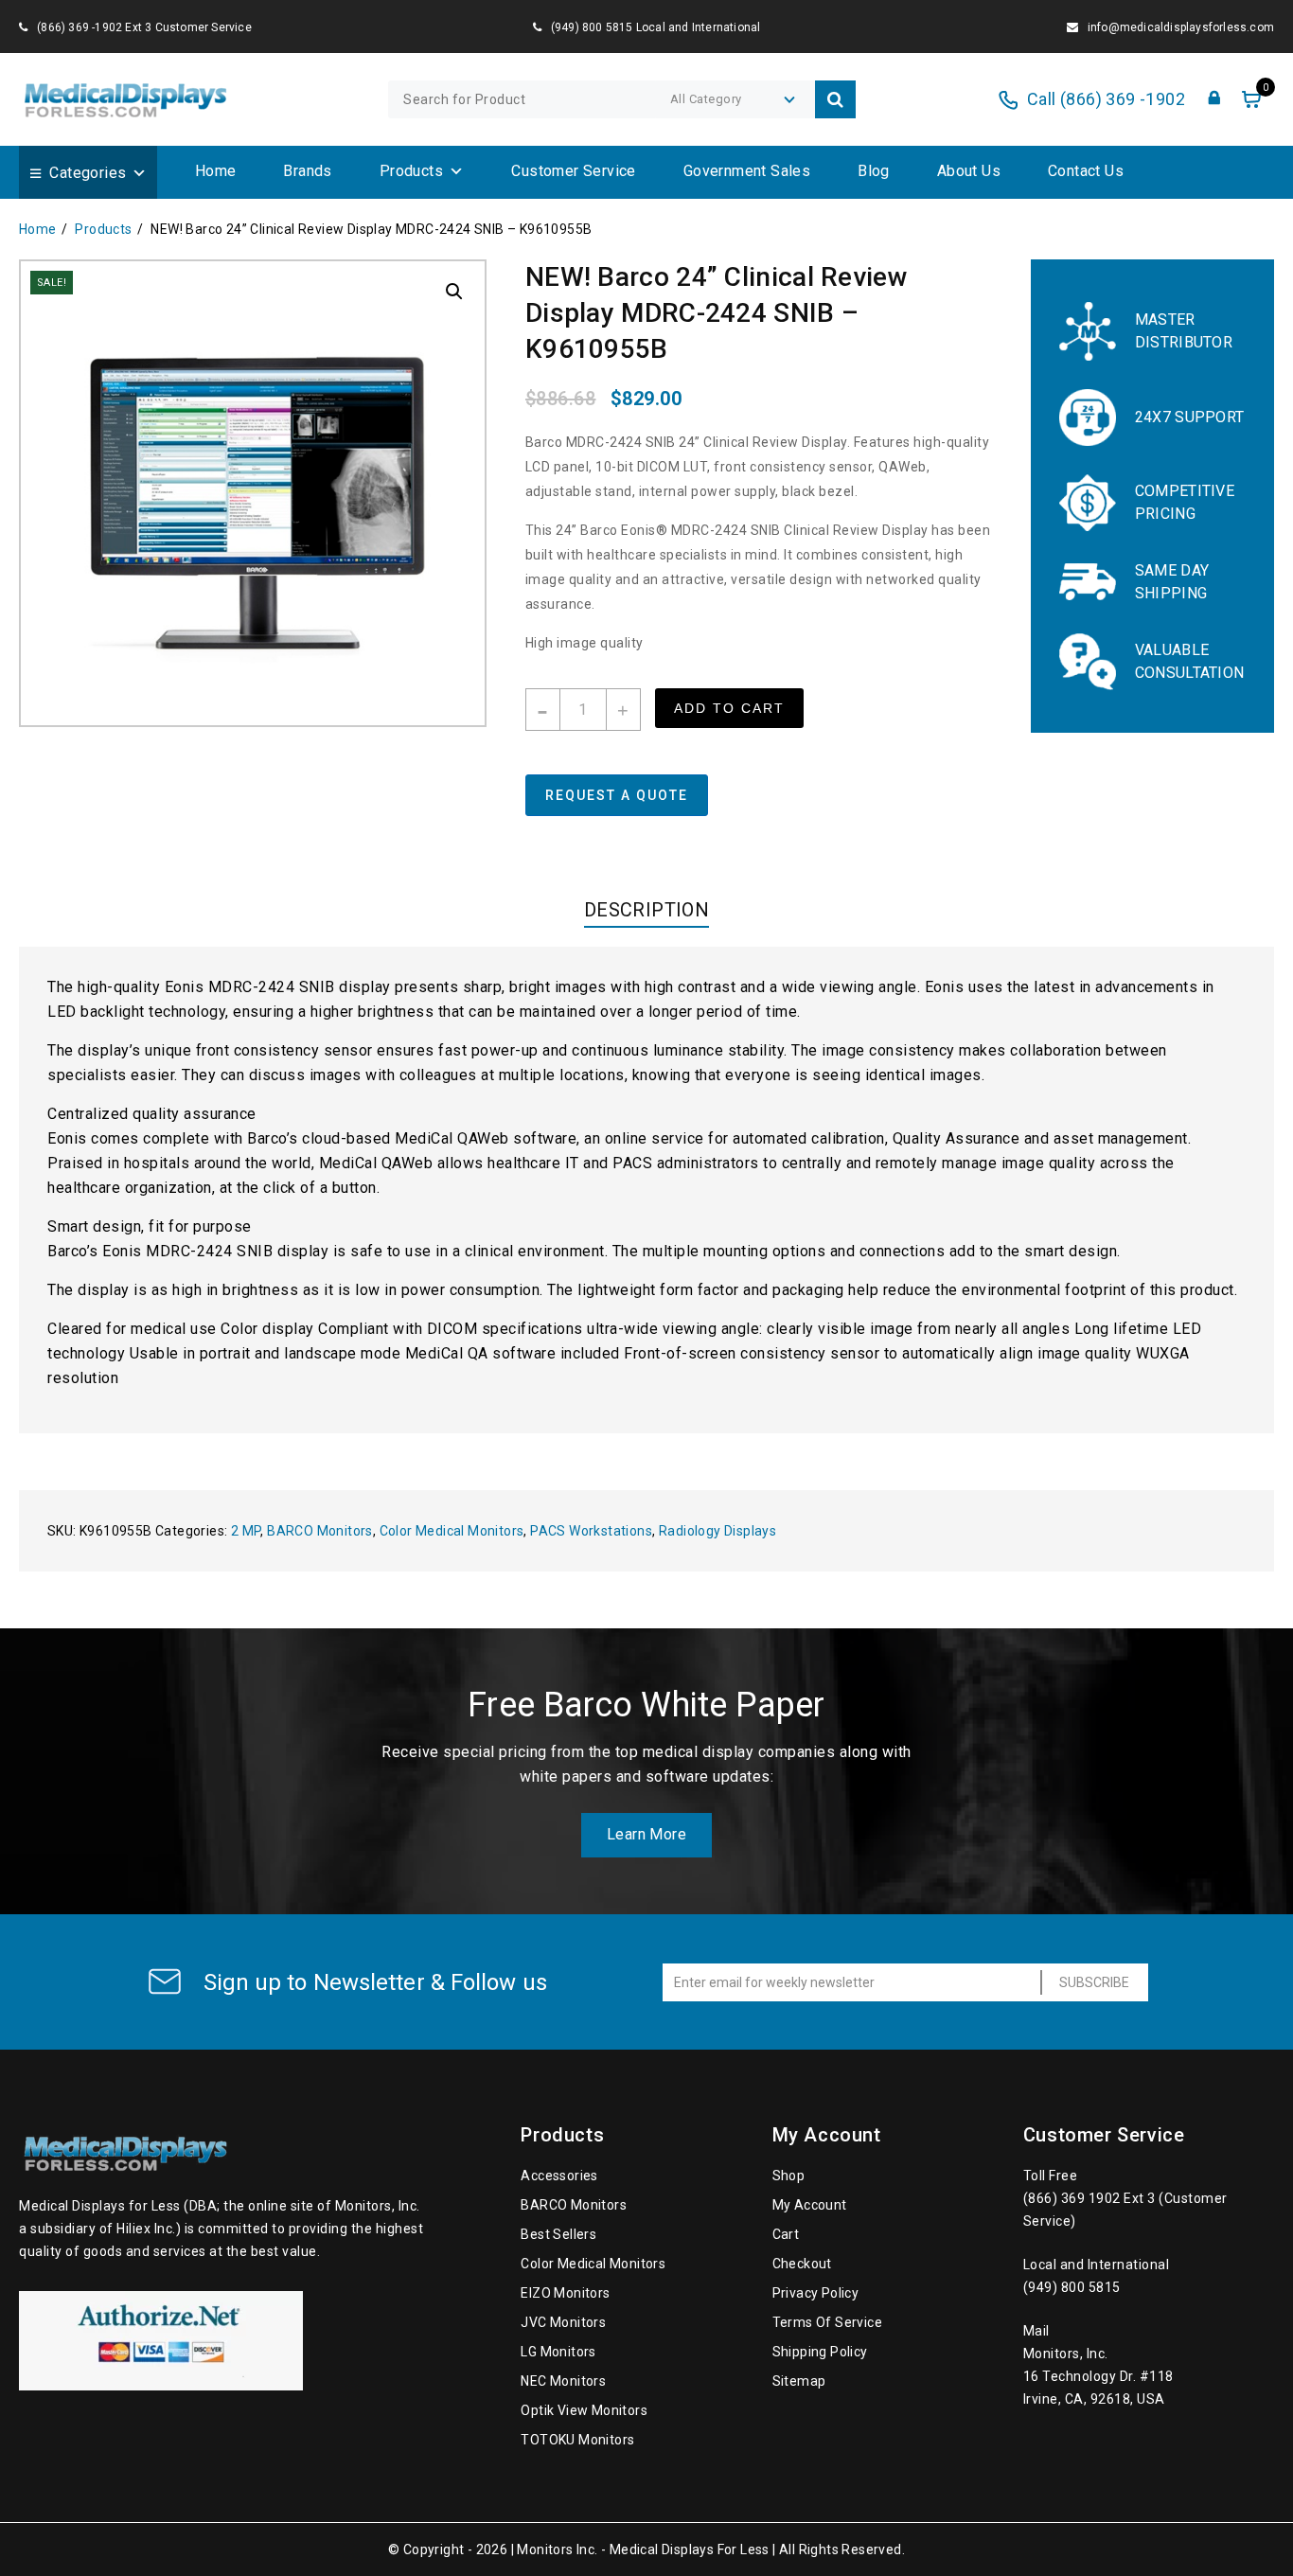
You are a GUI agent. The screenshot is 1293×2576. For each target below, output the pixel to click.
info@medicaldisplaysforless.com (1181, 27)
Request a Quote (617, 795)
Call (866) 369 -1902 (1106, 99)
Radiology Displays (717, 1531)
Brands (307, 171)
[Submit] (835, 99)
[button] (454, 292)
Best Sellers (558, 2234)
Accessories (559, 2176)
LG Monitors (558, 2352)
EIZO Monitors (565, 2293)
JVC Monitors (563, 2322)
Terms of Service (827, 2322)
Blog (874, 171)
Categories (88, 173)
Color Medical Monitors (452, 1531)
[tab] (646, 914)
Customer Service (573, 171)
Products (411, 171)
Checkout (802, 2264)
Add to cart (729, 708)
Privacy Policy (816, 2293)
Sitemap (799, 2381)
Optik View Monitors (584, 2410)
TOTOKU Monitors (577, 2440)
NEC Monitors (563, 2381)
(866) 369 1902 (1074, 2198)
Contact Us (1086, 171)
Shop (789, 2176)
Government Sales (747, 171)
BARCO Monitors (320, 1531)
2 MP (246, 1531)
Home (216, 171)
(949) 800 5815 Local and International (656, 27)
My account (810, 2205)
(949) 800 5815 (1072, 2287)
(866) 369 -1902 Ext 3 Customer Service (144, 27)
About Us (969, 171)
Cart (786, 2234)
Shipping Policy (820, 2352)
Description (646, 910)
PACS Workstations (591, 1531)
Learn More (646, 1834)
